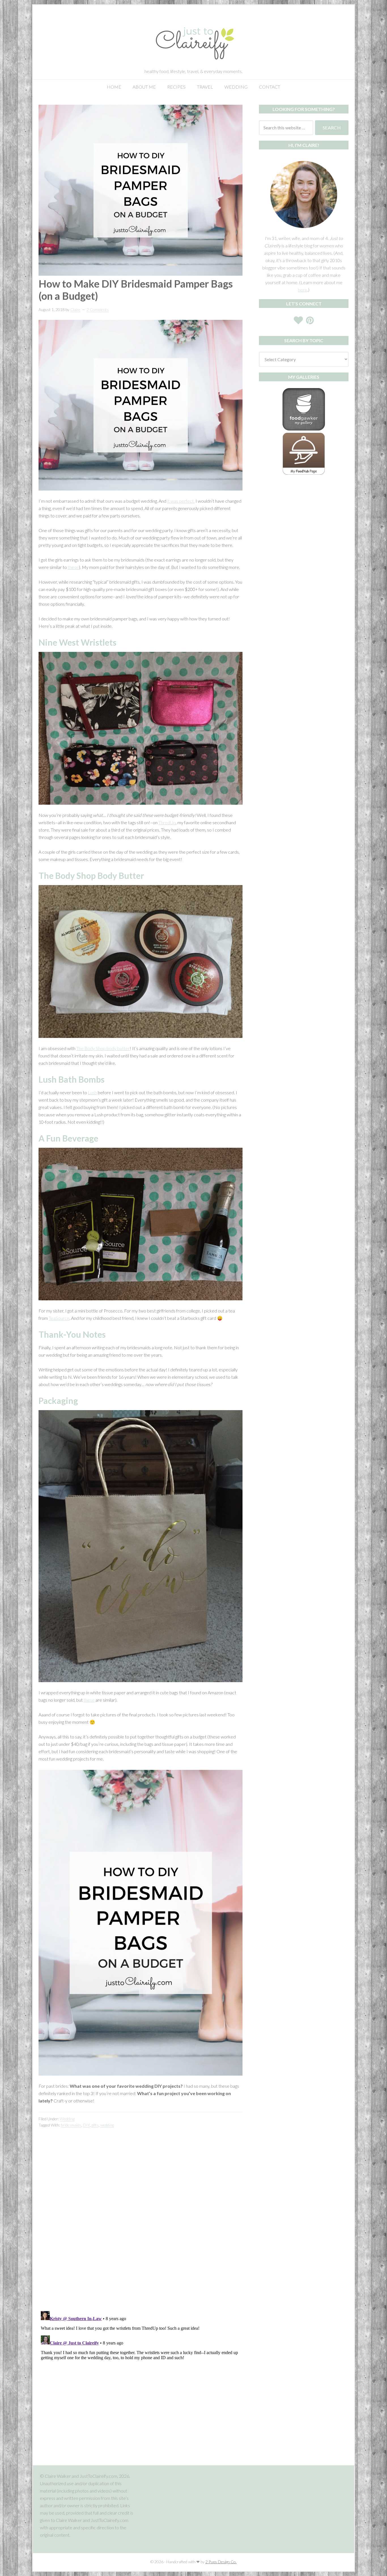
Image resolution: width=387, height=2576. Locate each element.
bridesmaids (71, 2125)
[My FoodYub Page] (304, 429)
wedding (107, 2125)
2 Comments (98, 310)
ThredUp (167, 822)
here (303, 290)
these (73, 567)
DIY (86, 2125)
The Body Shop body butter (103, 1048)
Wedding (67, 2119)
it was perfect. (181, 501)
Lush (92, 1092)
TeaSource (59, 1318)
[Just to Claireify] (193, 63)
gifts (95, 2125)
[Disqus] (141, 2225)
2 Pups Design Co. (221, 2562)
